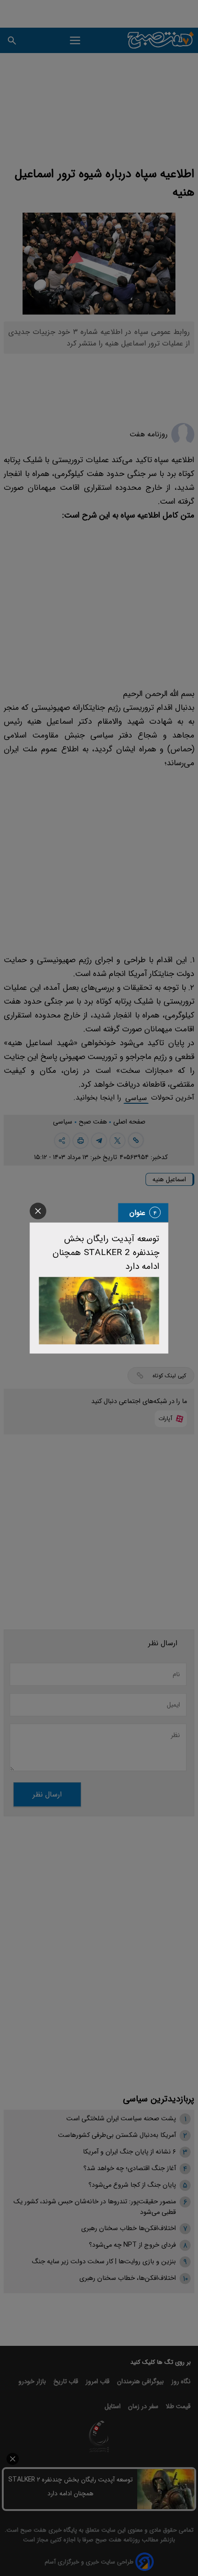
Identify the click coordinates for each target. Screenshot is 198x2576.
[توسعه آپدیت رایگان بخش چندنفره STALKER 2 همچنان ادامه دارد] (99, 1311)
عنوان (137, 1212)
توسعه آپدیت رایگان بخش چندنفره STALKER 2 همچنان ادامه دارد (106, 1252)
